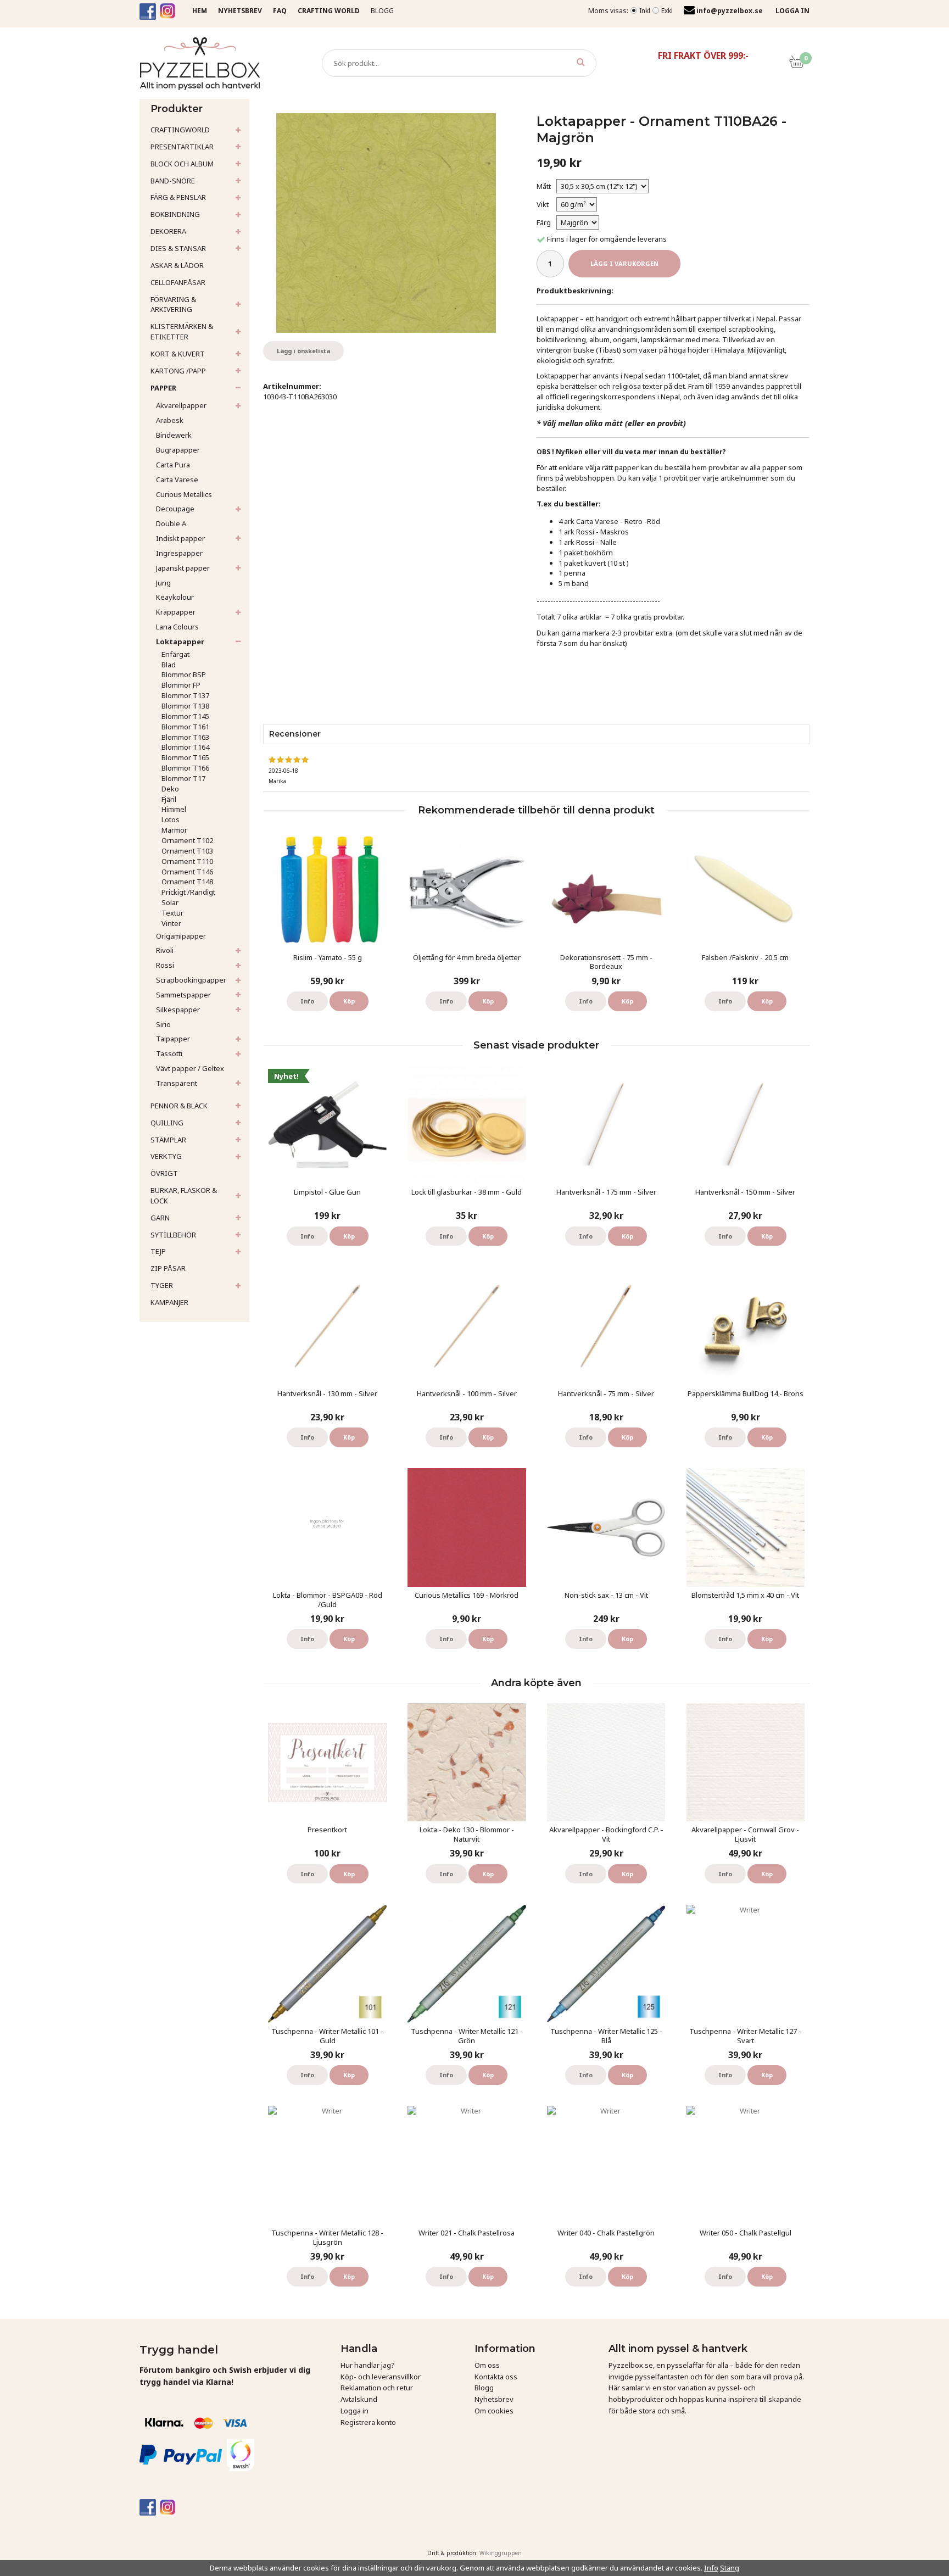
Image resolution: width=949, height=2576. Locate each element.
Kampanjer (169, 1302)
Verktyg (166, 1156)
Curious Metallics (184, 494)
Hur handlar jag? (368, 2365)
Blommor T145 (185, 716)
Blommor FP (181, 685)
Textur (172, 913)
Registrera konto (368, 2422)
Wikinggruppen (501, 2553)
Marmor (174, 830)
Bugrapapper (178, 450)
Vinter (171, 923)
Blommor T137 (185, 695)
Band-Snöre (173, 181)
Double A (171, 523)
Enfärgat (175, 654)
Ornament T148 (187, 882)
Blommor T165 (185, 757)
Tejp (158, 1251)
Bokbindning (175, 214)
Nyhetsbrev (494, 2399)
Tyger (162, 1285)
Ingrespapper (179, 553)
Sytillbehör (173, 1235)
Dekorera (168, 231)
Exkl (667, 11)
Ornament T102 (187, 840)
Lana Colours (177, 627)
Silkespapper (178, 1010)
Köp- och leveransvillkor (381, 2377)
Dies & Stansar (178, 248)
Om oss (487, 2365)
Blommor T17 (183, 778)
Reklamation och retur (377, 2388)
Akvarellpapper (181, 405)
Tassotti (169, 1053)
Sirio (163, 1024)
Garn (160, 1218)
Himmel (174, 809)
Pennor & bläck (179, 1106)
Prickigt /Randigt (188, 892)
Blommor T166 (185, 768)
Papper (163, 388)
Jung (163, 583)
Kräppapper (176, 612)
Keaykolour (175, 597)
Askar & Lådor (177, 265)
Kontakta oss (496, 2377)
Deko (170, 789)
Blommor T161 (185, 727)
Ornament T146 (187, 872)
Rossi (165, 965)
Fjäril (169, 799)
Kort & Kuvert (178, 354)
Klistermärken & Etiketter (182, 331)
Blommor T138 (185, 706)
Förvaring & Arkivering (173, 305)
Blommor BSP (184, 674)
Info (307, 1001)
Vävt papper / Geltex (190, 1068)
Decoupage (175, 509)
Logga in (355, 2411)
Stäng (730, 2568)
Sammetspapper (183, 995)
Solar (170, 902)
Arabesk (170, 420)
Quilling (167, 1123)
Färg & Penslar (178, 197)
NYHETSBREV (240, 11)
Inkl (645, 11)
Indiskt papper (180, 538)
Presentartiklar (182, 147)
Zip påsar (168, 1268)
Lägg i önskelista (303, 351)
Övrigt (164, 1173)
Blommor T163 (185, 737)
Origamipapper (181, 936)
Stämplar (168, 1140)
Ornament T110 (187, 861)
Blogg (382, 11)
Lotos (171, 819)
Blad (169, 665)
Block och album (182, 164)
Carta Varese (177, 479)
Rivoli (165, 950)
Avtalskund (359, 2399)
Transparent (177, 1083)
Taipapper (173, 1039)
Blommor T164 (185, 747)
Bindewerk (174, 435)
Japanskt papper (183, 568)
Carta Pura (173, 465)
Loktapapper (180, 642)
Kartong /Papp (178, 371)
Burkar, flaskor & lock (184, 1195)
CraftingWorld (180, 130)
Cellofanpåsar (178, 282)
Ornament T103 (187, 851)
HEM (200, 11)
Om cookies (494, 2411)
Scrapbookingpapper (191, 980)
